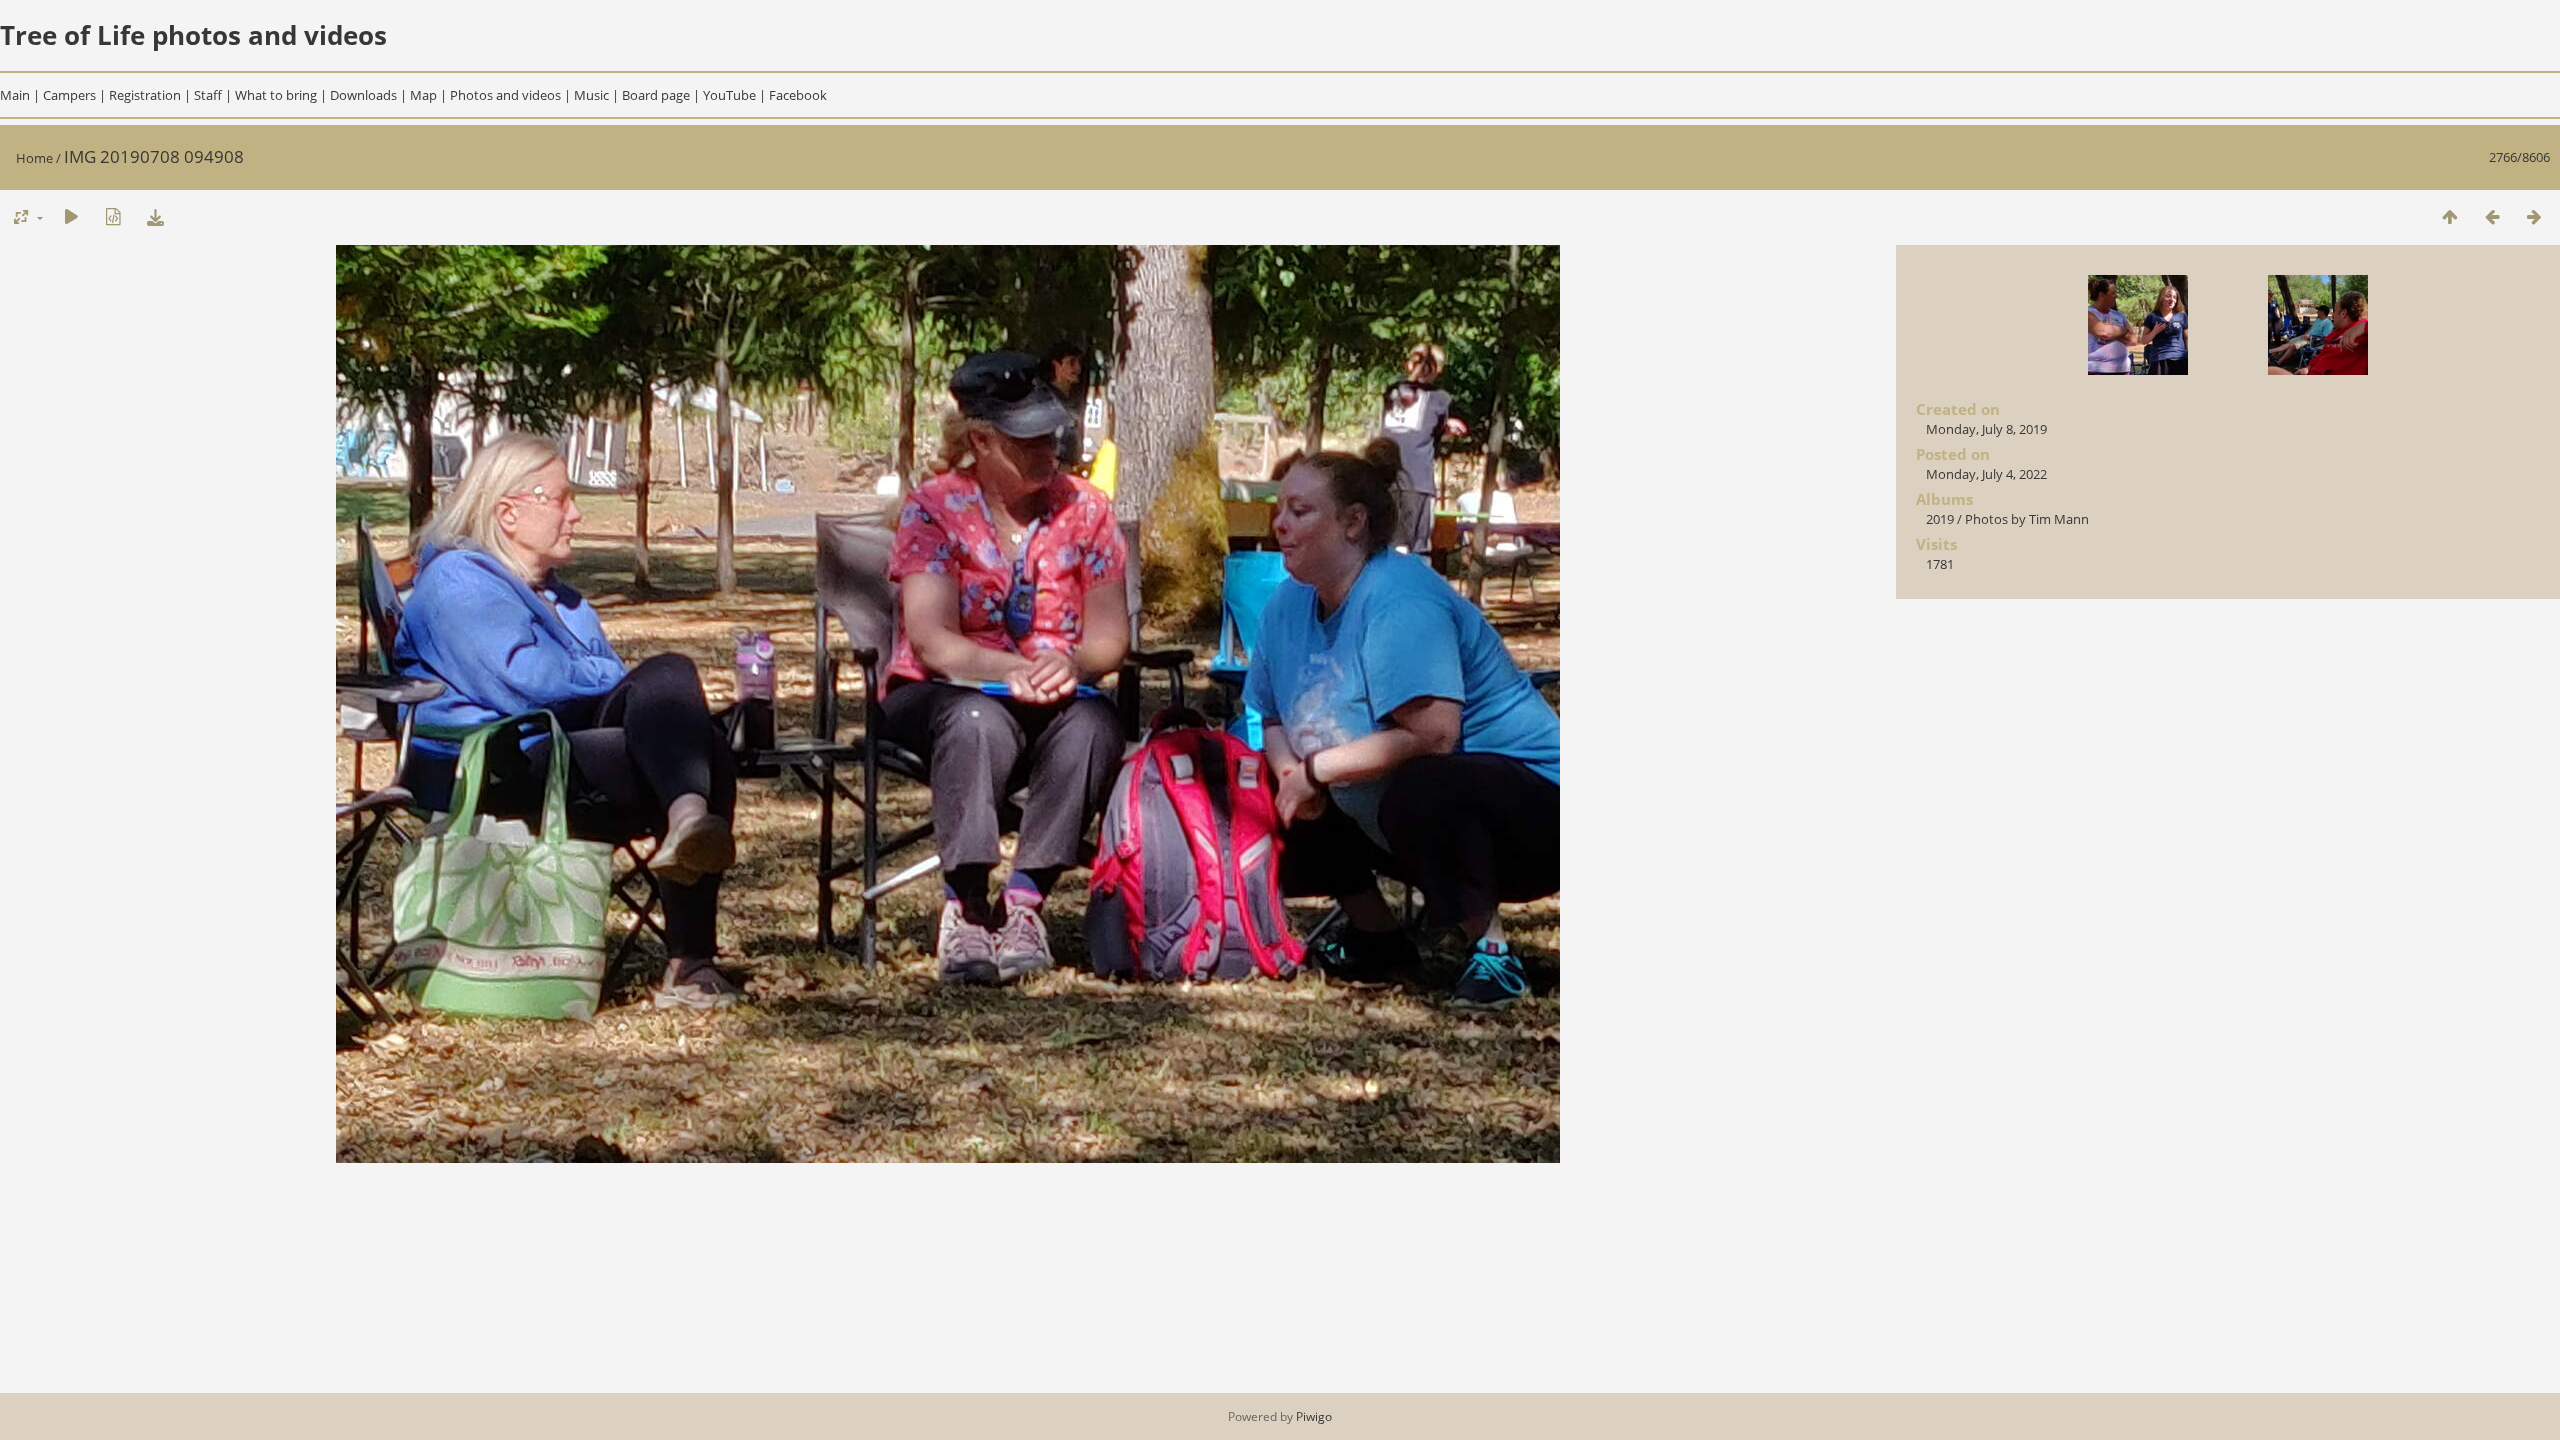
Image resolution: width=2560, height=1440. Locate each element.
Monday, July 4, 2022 (1986, 474)
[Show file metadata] (113, 216)
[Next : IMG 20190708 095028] (2534, 216)
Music (591, 95)
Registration (145, 95)
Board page (656, 95)
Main (15, 95)
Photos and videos (505, 95)
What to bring (276, 95)
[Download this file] (155, 216)
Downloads (363, 95)
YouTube (729, 95)
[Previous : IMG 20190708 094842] (2492, 216)
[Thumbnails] (2450, 216)
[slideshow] (71, 216)
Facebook (798, 95)
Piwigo (1314, 1416)
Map (423, 95)
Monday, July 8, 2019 (1986, 429)
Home (34, 158)
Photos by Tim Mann (2027, 519)
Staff (208, 95)
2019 (1940, 519)
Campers (69, 95)
